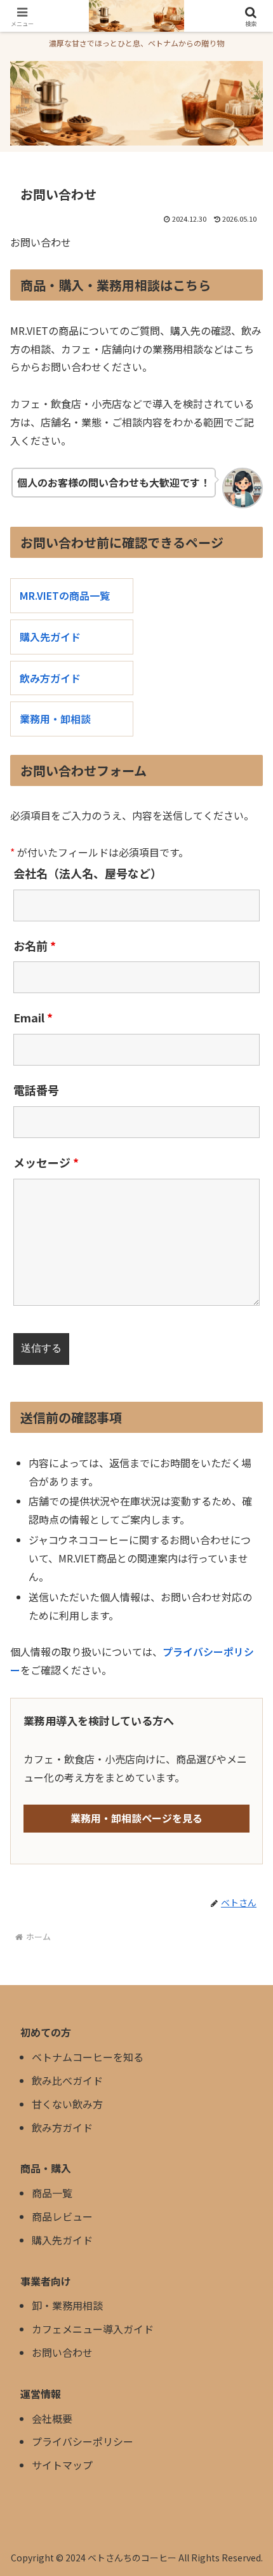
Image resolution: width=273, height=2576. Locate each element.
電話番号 (36, 1090)
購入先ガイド (50, 637)
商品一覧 (52, 2193)
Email (33, 1017)
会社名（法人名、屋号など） (88, 873)
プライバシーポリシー (83, 2441)
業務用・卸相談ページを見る (136, 1818)
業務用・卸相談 (55, 719)
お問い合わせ (62, 2352)
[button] (247, 1971)
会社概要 (52, 2418)
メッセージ (46, 1162)
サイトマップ (62, 2465)
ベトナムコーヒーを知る (88, 2057)
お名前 (35, 946)
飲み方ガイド (50, 678)
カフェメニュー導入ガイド (93, 2329)
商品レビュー (62, 2216)
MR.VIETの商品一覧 (65, 595)
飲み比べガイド (67, 2080)
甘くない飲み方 (67, 2104)
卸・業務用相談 (67, 2305)
